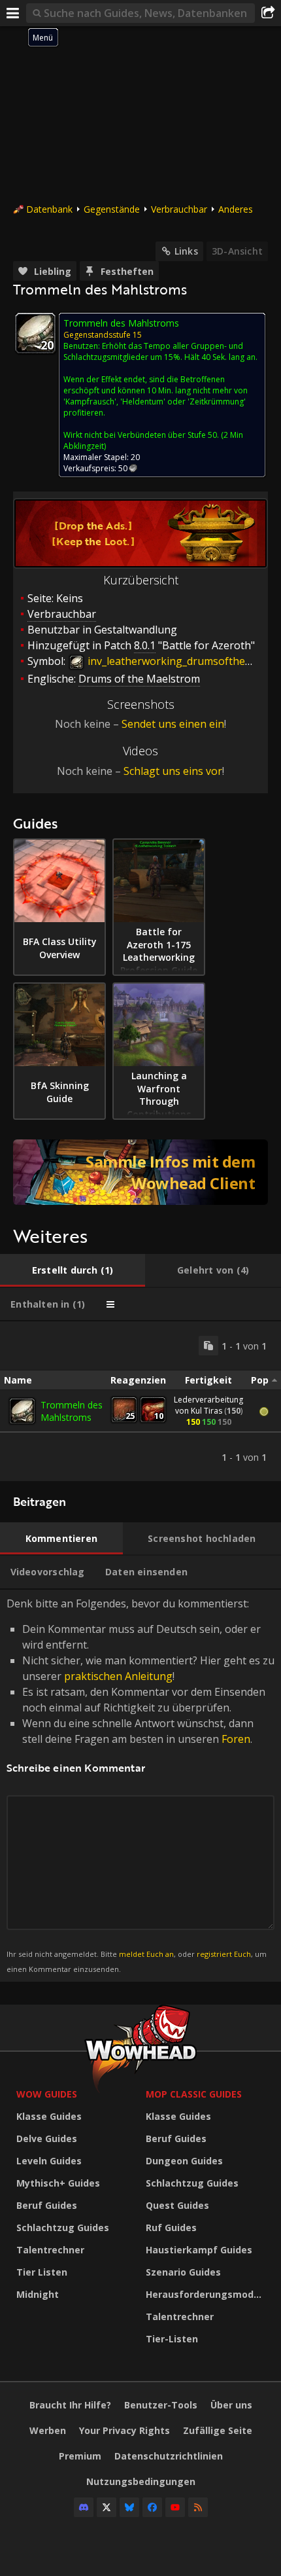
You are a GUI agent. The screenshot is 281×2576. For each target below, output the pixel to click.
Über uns (231, 2405)
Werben (48, 2430)
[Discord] (84, 2507)
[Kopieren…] (208, 1346)
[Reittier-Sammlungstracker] (140, 1172)
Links (186, 251)
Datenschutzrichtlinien (169, 2456)
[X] (107, 2507)
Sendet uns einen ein (173, 724)
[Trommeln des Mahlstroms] (22, 1411)
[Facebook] (152, 2507)
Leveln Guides (49, 2161)
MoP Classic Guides (194, 2094)
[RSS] (198, 2507)
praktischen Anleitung (118, 1676)
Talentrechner (50, 2250)
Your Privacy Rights (124, 2430)
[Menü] (13, 13)
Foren (236, 1739)
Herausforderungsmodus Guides (207, 2294)
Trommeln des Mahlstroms (72, 1411)
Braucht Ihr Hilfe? (70, 2405)
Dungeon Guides (184, 2161)
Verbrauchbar (179, 209)
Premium (80, 2456)
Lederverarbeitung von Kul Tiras (208, 1405)
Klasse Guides (49, 2116)
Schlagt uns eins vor (173, 771)
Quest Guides (177, 2205)
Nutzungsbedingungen (141, 2481)
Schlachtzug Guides (63, 2227)
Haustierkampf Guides (199, 2250)
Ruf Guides (171, 2227)
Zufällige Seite (218, 2430)
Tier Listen (42, 2272)
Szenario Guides (183, 2272)
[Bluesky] (129, 2507)
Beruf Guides (47, 2205)
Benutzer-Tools (161, 2405)
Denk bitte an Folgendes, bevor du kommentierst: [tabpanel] (140, 1785)
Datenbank (49, 209)
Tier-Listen (172, 2339)
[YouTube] (175, 2507)
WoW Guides (47, 2094)
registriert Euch (224, 1954)
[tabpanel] (140, 1401)
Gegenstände (112, 209)
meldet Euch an (146, 1954)
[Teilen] (268, 13)
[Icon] (35, 333)
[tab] (73, 1270)
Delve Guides (47, 2138)
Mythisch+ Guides (58, 2183)
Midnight (38, 2294)
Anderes (236, 209)
